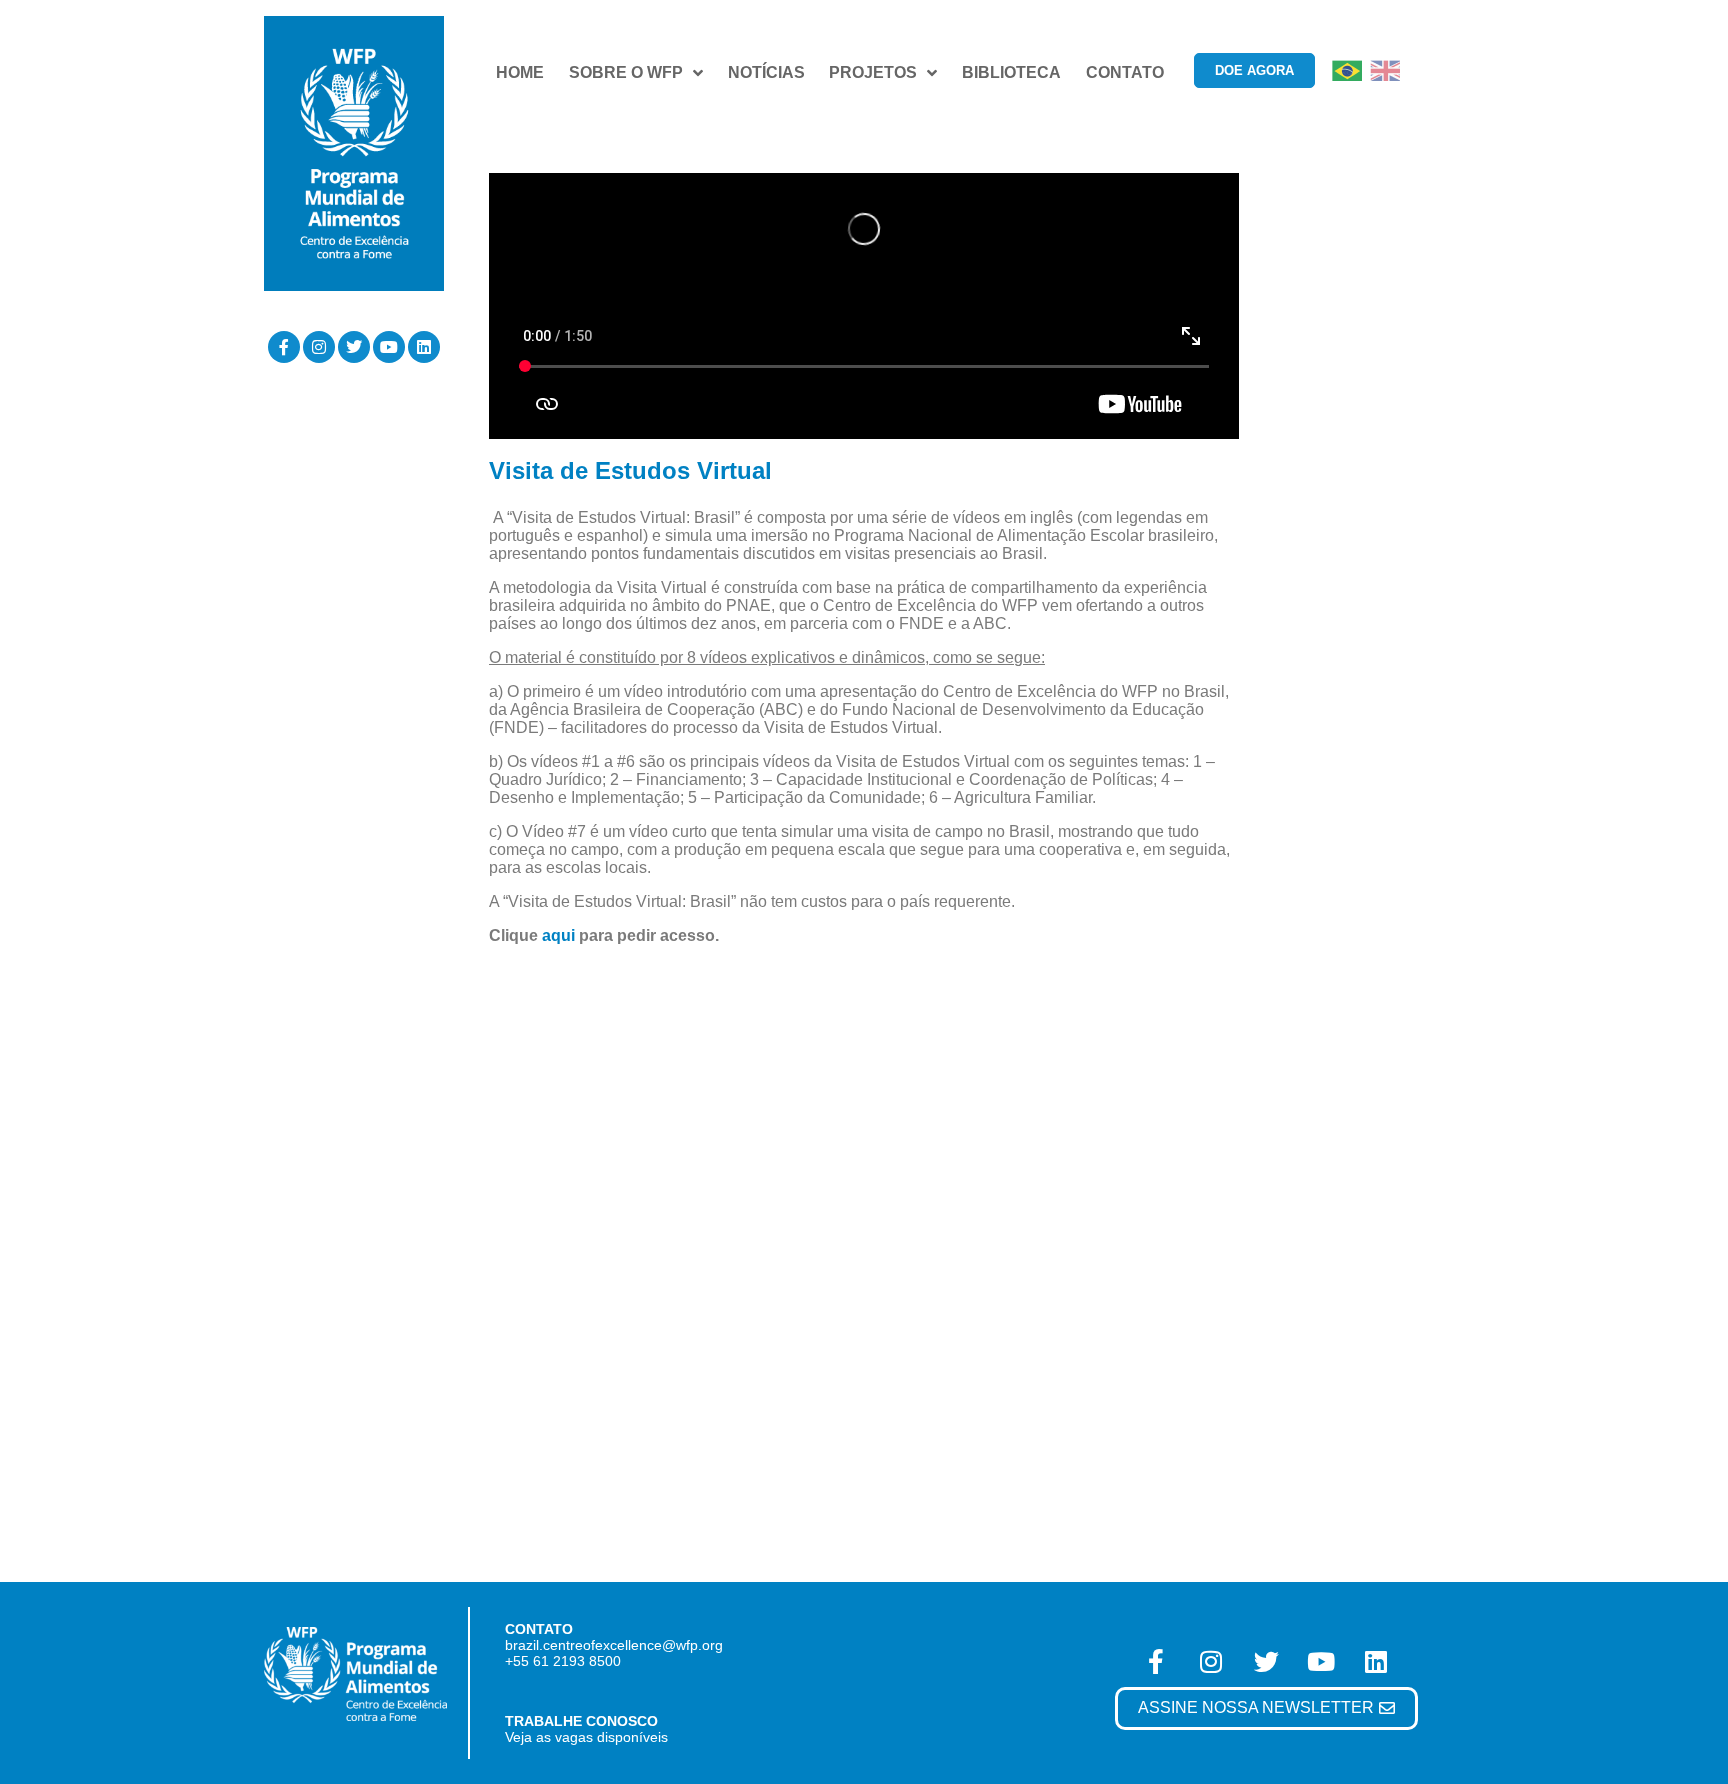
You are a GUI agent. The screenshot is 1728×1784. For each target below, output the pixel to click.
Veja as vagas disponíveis (586, 1737)
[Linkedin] (424, 347)
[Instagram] (319, 347)
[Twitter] (354, 347)
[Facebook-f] (284, 347)
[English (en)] (1385, 69)
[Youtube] (389, 347)
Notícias (766, 72)
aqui (558, 935)
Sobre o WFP (626, 72)
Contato (1125, 72)
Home (520, 72)
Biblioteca (1011, 72)
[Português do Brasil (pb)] (1347, 69)
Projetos (873, 72)
